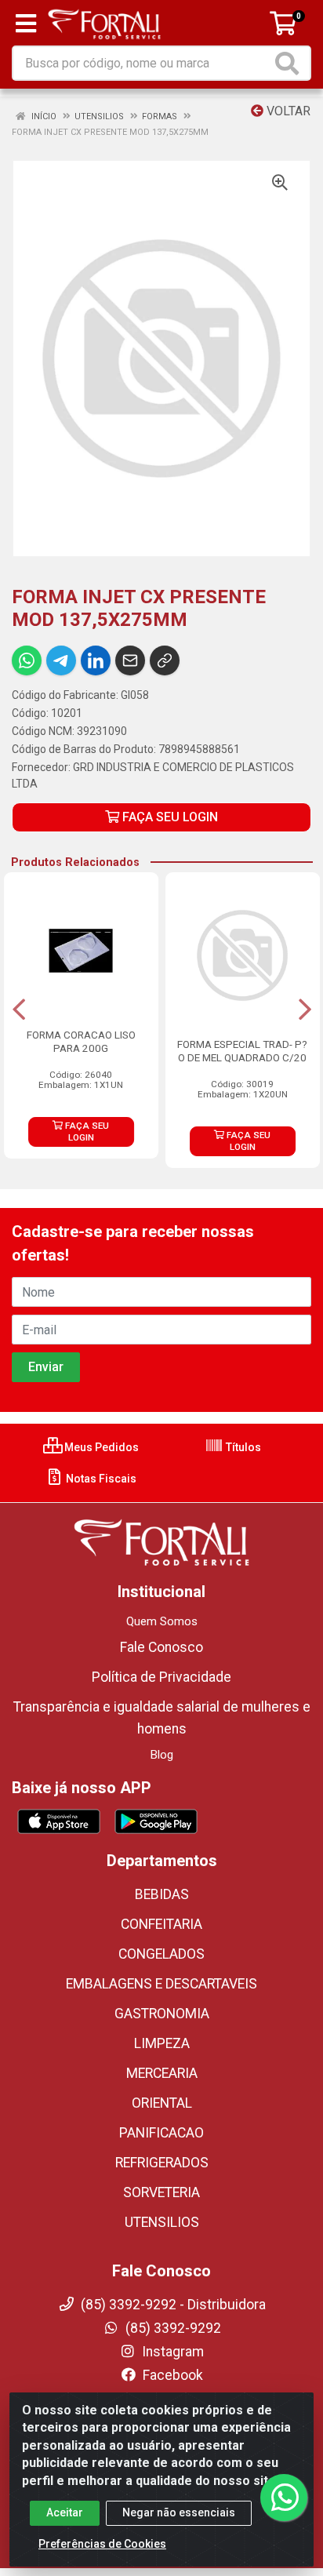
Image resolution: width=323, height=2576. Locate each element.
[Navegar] (19, 1010)
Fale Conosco (161, 1647)
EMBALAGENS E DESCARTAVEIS (161, 1984)
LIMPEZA (162, 2043)
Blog (162, 1755)
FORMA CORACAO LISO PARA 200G (81, 1041)
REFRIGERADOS (162, 2163)
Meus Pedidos (100, 1447)
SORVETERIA (161, 2192)
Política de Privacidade (161, 1677)
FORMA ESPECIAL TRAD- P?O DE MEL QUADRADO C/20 (242, 1051)
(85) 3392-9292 (172, 2328)
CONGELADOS (161, 1954)
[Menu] (26, 24)
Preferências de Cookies (102, 2544)
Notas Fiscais (100, 1479)
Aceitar (65, 2512)
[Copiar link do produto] (165, 660)
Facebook (171, 2375)
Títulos (242, 1447)
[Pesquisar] (290, 63)
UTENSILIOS (162, 2222)
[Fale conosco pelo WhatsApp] (284, 2498)
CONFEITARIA (161, 1924)
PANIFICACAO (161, 2133)
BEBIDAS (162, 1894)
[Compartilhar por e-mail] (130, 660)
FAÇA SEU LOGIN (169, 817)
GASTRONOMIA (162, 2014)
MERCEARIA (162, 2073)
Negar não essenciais (179, 2512)
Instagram (171, 2352)
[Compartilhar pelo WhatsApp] (27, 660)
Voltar (287, 111)
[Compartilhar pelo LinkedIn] (96, 660)
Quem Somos (162, 1621)
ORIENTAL (162, 2103)
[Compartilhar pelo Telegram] (61, 660)
